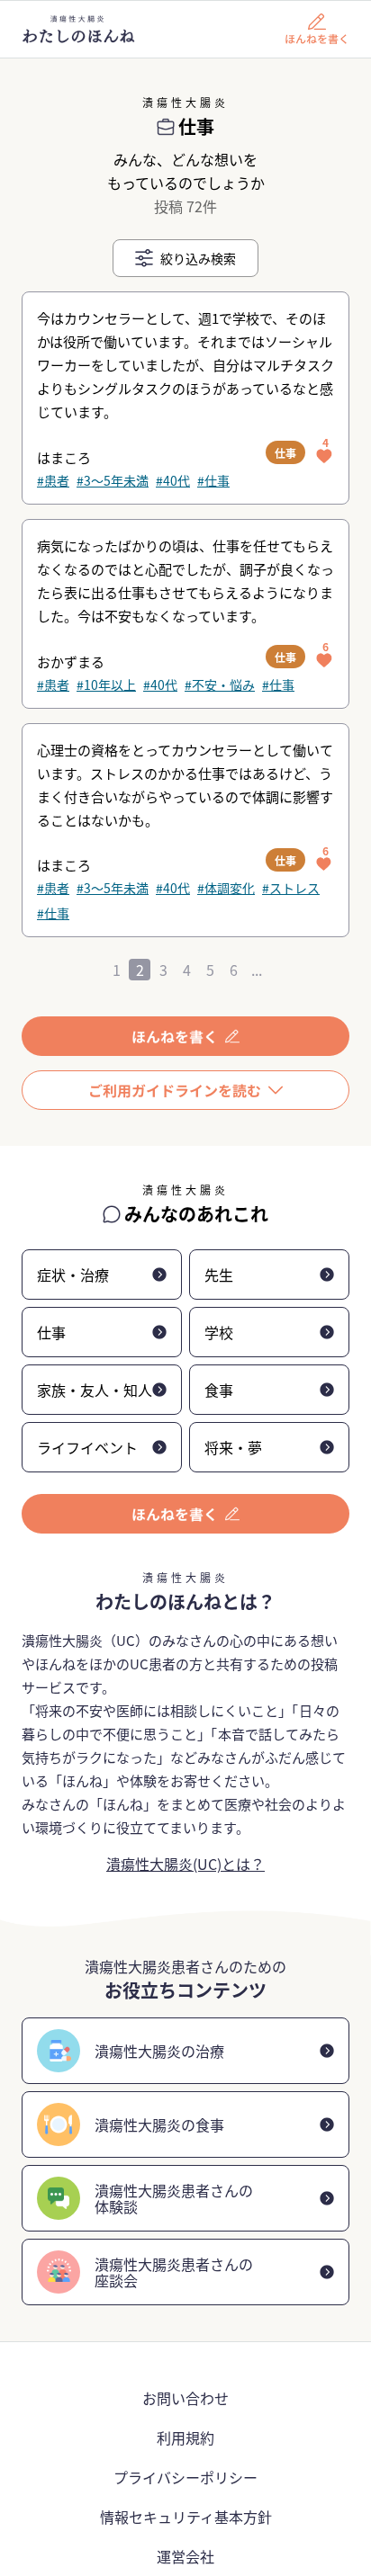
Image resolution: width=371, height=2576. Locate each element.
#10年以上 (106, 684)
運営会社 (185, 2556)
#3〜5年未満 (113, 480)
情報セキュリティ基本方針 (186, 2517)
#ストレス (291, 888)
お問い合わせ (185, 2398)
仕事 (285, 453)
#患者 (53, 480)
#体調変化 (226, 888)
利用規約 (185, 2437)
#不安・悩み (220, 684)
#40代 (173, 480)
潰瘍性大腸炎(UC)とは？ (185, 1864)
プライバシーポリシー (185, 2477)
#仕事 (213, 480)
